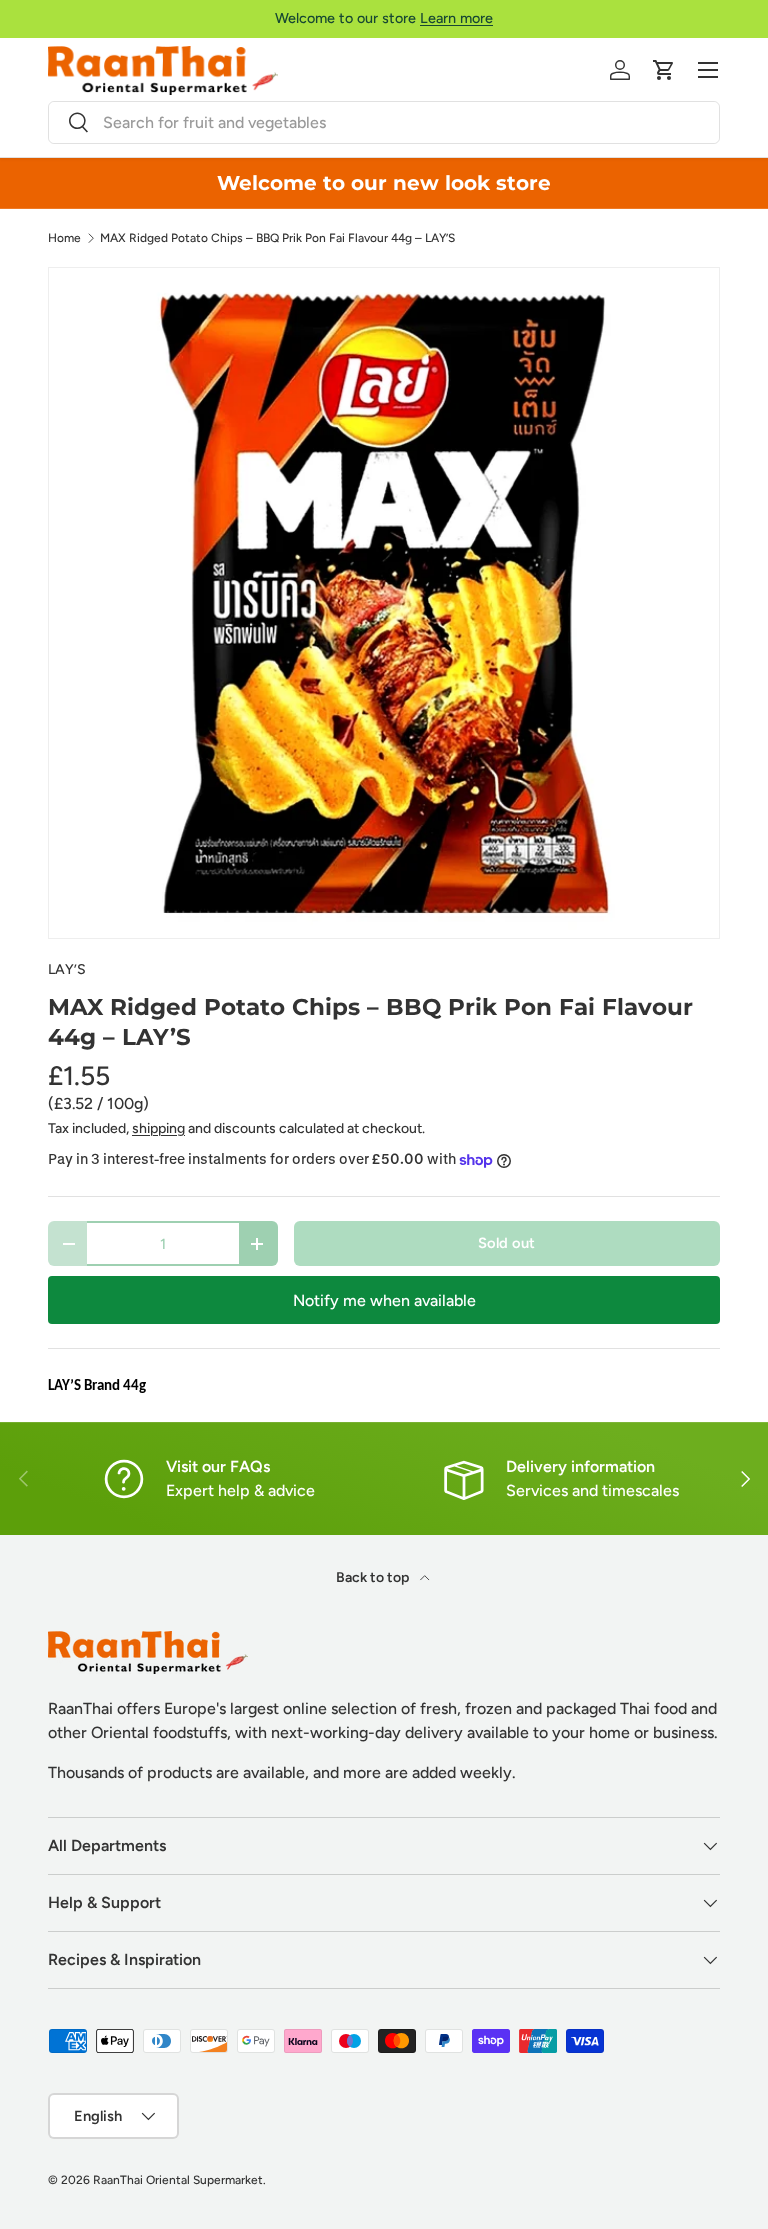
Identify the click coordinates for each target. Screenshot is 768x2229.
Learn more (456, 18)
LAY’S (67, 969)
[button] (664, 70)
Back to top (374, 1577)
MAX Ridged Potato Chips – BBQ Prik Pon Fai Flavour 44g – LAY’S (277, 238)
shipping (158, 1128)
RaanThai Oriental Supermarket (178, 2180)
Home (64, 238)
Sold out (506, 1243)
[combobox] (384, 122)
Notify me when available (384, 1300)
